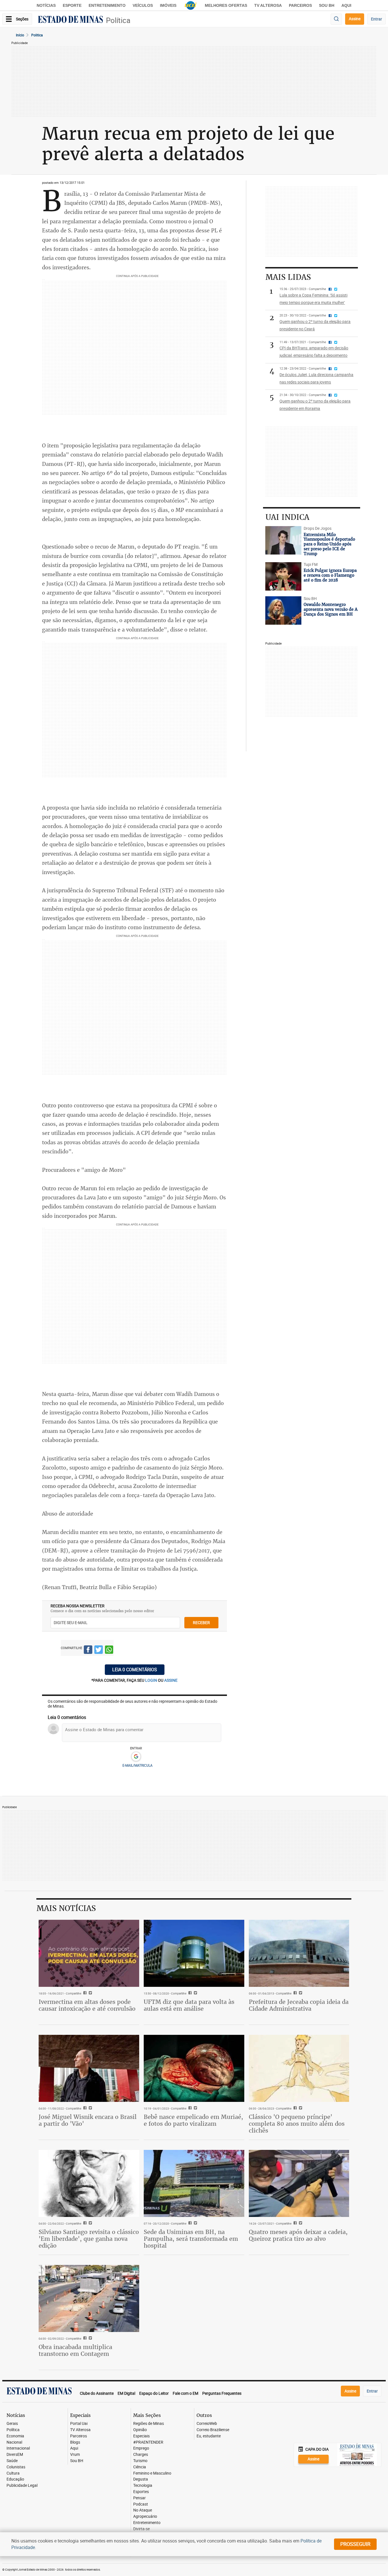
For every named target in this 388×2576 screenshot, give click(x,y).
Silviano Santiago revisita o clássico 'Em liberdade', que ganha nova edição (89, 2239)
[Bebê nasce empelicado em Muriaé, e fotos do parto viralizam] (194, 2068)
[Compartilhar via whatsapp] (109, 1651)
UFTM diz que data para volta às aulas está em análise (189, 2005)
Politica (37, 35)
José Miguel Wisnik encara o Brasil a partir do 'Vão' (88, 2120)
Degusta (141, 2479)
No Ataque (143, 2510)
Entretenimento (107, 5)
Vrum (75, 2455)
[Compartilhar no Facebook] (88, 1651)
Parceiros (300, 5)
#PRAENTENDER (148, 2442)
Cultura (13, 2473)
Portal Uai (79, 2424)
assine (171, 1680)
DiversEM (15, 2455)
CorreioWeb (207, 2424)
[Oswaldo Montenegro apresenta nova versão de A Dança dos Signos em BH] (283, 610)
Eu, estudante (209, 2436)
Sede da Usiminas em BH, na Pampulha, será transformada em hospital (191, 2239)
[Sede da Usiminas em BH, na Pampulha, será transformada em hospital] (194, 2183)
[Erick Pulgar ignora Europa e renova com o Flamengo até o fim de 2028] (283, 576)
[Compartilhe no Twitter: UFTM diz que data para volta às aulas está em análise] (195, 1993)
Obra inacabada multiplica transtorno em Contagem (75, 2350)
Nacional (14, 2442)
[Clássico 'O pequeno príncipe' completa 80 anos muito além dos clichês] (299, 2068)
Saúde (12, 2461)
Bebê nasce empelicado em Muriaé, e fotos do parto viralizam (193, 2120)
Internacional (18, 2448)
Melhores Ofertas (226, 5)
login (152, 1680)
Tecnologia (143, 2486)
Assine (355, 19)
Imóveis (168, 5)
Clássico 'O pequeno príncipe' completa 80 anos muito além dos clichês (297, 2124)
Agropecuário (145, 2516)
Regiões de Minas (149, 2424)
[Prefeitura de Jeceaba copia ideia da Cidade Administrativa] (299, 1953)
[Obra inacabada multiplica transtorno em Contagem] (89, 2298)
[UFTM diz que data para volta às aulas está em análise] (194, 1953)
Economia (15, 2436)
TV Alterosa (268, 5)
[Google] (136, 1757)
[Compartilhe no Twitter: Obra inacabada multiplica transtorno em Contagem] (90, 2339)
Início (20, 35)
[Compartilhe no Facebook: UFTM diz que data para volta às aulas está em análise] (189, 1993)
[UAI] (191, 5)
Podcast (141, 2504)
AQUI (346, 5)
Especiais (141, 2436)
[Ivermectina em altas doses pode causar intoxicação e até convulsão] (89, 1953)
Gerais (12, 2424)
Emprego (141, 2448)
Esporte (72, 5)
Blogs (75, 2442)
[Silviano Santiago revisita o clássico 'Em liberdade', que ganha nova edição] (89, 2183)
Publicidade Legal (22, 2486)
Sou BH (327, 5)
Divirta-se (141, 2529)
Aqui (74, 2448)
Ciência (140, 2467)
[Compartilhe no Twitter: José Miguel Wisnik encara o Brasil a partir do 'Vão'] (90, 2108)
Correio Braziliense (213, 2430)
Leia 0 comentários (135, 1670)
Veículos (143, 5)
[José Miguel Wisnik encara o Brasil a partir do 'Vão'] (89, 2068)
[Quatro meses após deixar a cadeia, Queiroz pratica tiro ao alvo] (299, 2183)
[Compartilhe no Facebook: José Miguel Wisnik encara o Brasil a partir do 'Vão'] (84, 2108)
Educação (15, 2479)
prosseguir (355, 2544)
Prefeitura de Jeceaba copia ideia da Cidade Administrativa (299, 2005)
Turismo (140, 2461)
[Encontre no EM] (336, 19)
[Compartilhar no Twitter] (99, 1651)
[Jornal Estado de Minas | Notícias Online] (70, 20)
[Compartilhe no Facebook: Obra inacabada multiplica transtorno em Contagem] (84, 2339)
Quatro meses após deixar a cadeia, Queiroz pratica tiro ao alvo (298, 2235)
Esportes (141, 2492)
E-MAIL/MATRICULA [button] (137, 1765)
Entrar (376, 19)
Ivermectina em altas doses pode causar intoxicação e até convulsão (87, 2005)
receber (201, 1622)
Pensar (139, 2498)
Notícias (46, 5)
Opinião (140, 2430)
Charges (141, 2455)
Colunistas (16, 2467)
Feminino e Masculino (152, 2473)
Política (118, 20)
